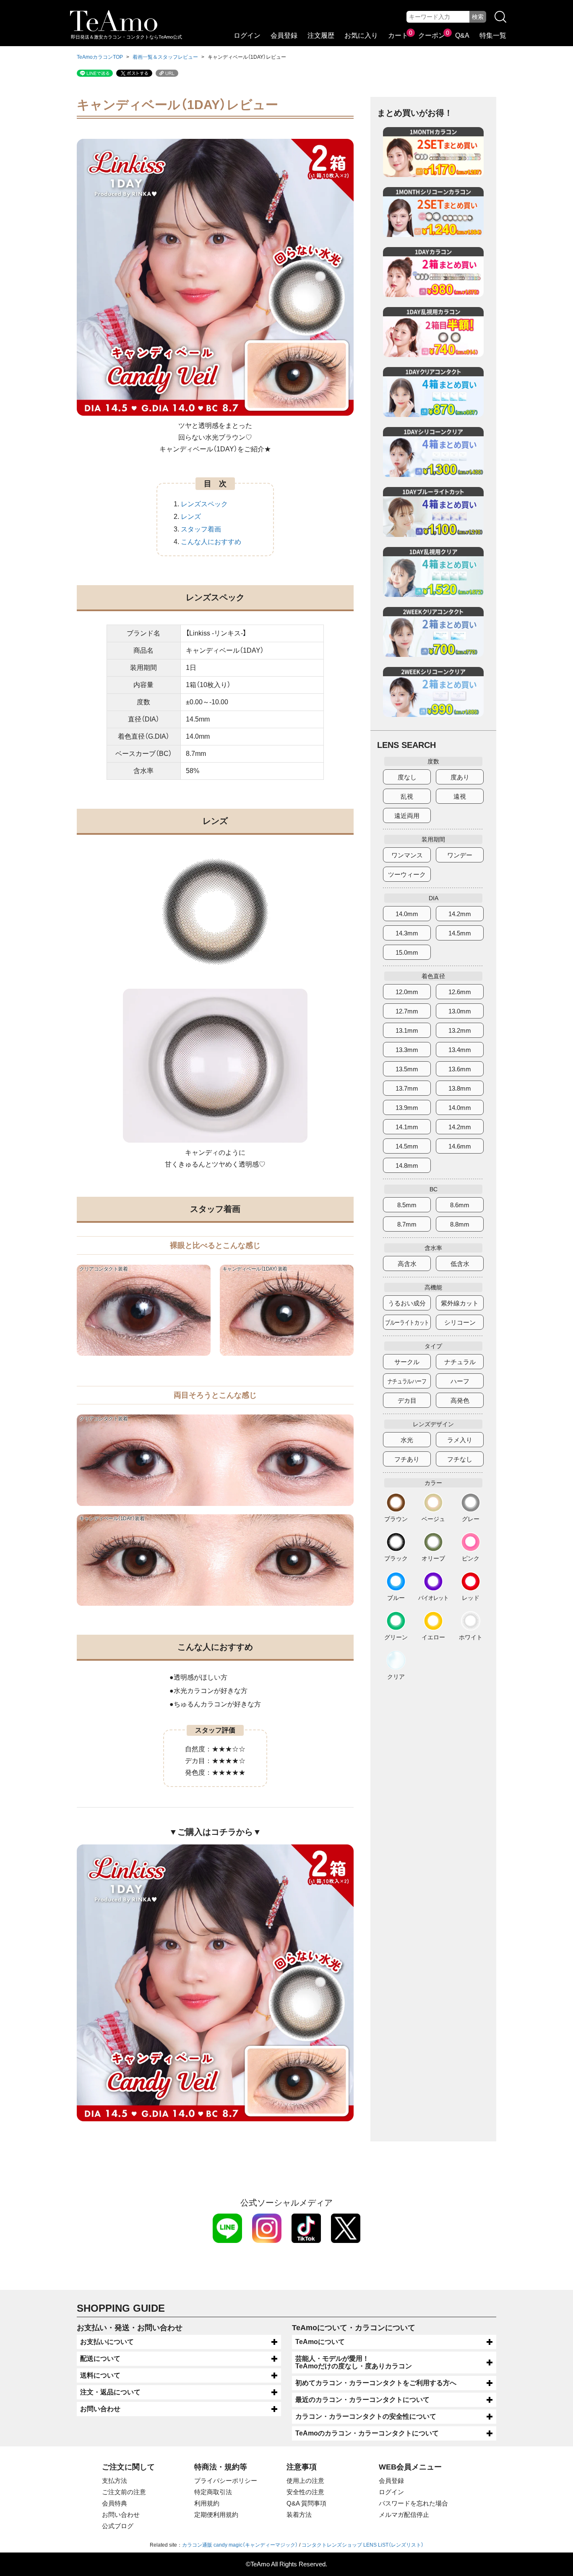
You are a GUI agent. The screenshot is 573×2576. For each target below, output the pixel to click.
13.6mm (460, 1069)
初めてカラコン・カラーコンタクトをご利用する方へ (376, 2383)
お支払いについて (107, 2342)
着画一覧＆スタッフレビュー (165, 57)
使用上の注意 (305, 2481)
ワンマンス (407, 855)
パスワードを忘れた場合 (413, 2503)
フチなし (460, 1459)
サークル (407, 1362)
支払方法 (115, 2481)
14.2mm (460, 914)
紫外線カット (460, 1303)
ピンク (471, 1558)
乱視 (407, 796)
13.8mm (460, 1088)
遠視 (460, 796)
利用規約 (207, 2503)
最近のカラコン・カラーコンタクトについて (362, 2400)
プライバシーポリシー (226, 2481)
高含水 (407, 1264)
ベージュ (433, 1519)
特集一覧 (493, 35)
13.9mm (407, 1108)
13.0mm (460, 1011)
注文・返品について (110, 2392)
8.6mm (460, 1205)
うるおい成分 (407, 1303)
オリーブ (433, 1558)
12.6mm (460, 992)
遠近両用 (407, 816)
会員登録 (284, 35)
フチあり (407, 1459)
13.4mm (460, 1050)
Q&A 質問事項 (306, 2503)
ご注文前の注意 (124, 2492)
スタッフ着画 (201, 529)
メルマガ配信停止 (404, 2515)
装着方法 (299, 2515)
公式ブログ (118, 2526)
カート (398, 35)
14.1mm (407, 1127)
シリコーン (460, 1322)
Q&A (462, 35)
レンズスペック (204, 504)
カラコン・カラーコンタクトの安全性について (366, 2416)
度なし (407, 777)
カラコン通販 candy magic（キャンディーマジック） (240, 2545)
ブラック (396, 1558)
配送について (100, 2359)
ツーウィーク (407, 874)
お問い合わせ (100, 2409)
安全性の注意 (305, 2492)
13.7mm (407, 1088)
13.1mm (407, 1030)
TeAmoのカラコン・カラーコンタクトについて (367, 2433)
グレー (471, 1519)
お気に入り (361, 35)
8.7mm (407, 1224)
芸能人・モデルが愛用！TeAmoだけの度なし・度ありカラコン (354, 2362)
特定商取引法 (213, 2492)
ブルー (396, 1598)
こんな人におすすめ (211, 542)
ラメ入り (460, 1440)
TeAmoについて (320, 2342)
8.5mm (407, 1205)
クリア (396, 1676)
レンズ (191, 517)
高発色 (460, 1400)
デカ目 (407, 1400)
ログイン (247, 35)
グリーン (396, 1637)
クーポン (432, 35)
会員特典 (115, 2503)
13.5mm (407, 1069)
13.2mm (460, 1030)
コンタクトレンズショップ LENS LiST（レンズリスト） (363, 2545)
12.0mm (407, 992)
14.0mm (407, 914)
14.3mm (407, 933)
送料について (100, 2375)
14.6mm (460, 1146)
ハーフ (460, 1381)
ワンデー (460, 855)
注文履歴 (321, 35)
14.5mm (460, 933)
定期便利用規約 (216, 2515)
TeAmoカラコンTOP (100, 57)
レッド (471, 1598)
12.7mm (407, 1011)
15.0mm (407, 952)
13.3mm (407, 1050)
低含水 (460, 1264)
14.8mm (407, 1166)
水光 (407, 1440)
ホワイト (471, 1637)
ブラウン (396, 1519)
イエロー (433, 1637)
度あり (460, 777)
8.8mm (460, 1224)
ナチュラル (460, 1362)
